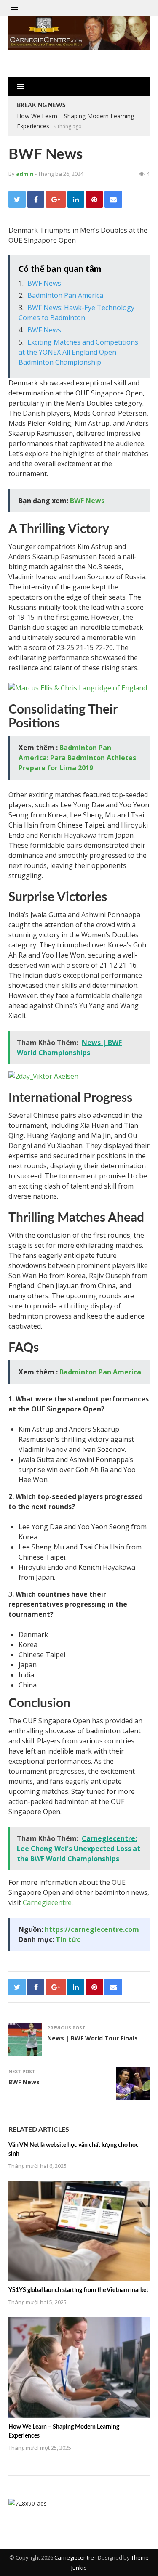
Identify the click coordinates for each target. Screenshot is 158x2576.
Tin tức (68, 1939)
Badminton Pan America (65, 295)
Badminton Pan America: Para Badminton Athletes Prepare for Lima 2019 (77, 758)
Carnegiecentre (47, 1902)
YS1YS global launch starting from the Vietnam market (78, 2290)
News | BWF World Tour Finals (92, 2038)
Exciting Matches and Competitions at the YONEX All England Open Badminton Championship (78, 352)
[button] (14, 8)
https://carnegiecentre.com (92, 1929)
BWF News (44, 283)
